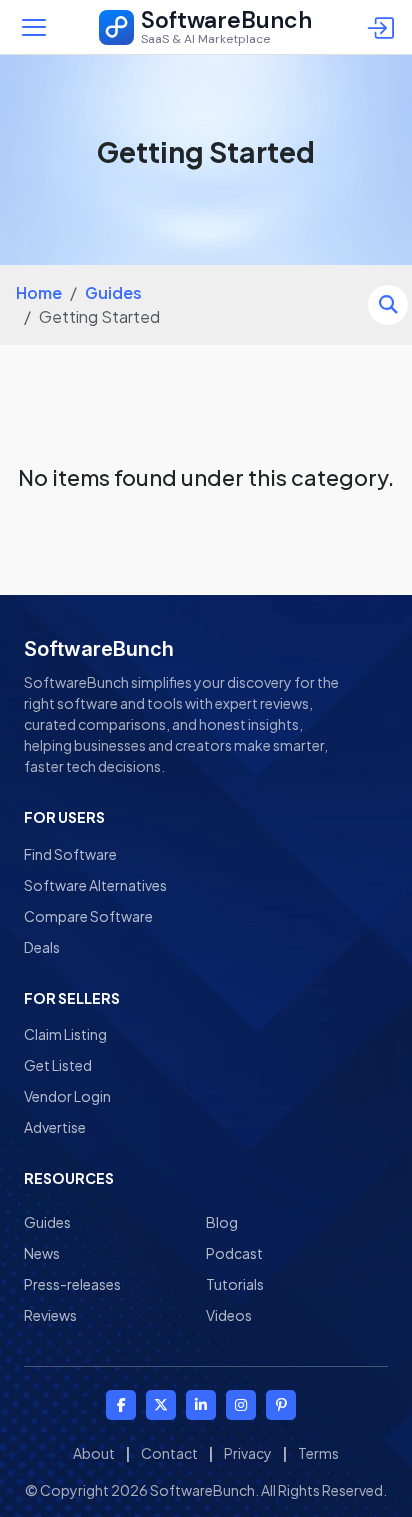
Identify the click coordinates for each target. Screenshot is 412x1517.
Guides (113, 292)
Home (39, 292)
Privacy (248, 1453)
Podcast (234, 1253)
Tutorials (235, 1284)
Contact (169, 1453)
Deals (42, 947)
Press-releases (72, 1284)
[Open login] (384, 27)
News (42, 1253)
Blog (222, 1222)
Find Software (70, 854)
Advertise (55, 1127)
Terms (318, 1453)
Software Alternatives (95, 885)
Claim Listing (65, 1034)
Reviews (50, 1315)
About (94, 1453)
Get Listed (58, 1065)
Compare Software (88, 916)
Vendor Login (67, 1096)
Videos (229, 1315)
